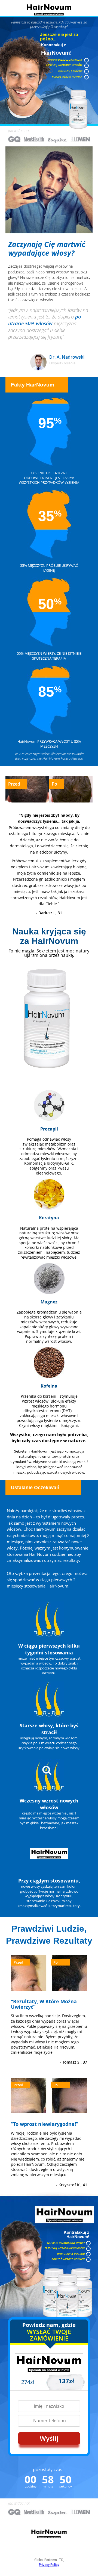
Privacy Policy (49, 2565)
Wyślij (49, 2438)
